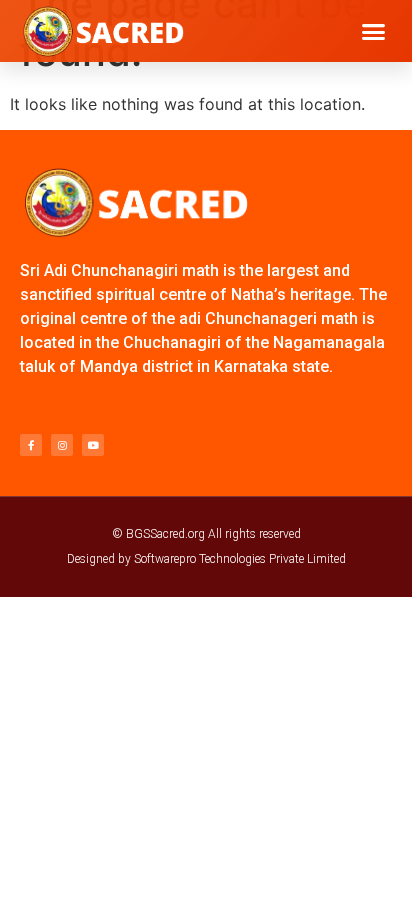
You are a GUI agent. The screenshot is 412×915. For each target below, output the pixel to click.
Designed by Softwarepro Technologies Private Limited (206, 559)
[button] (374, 31)
